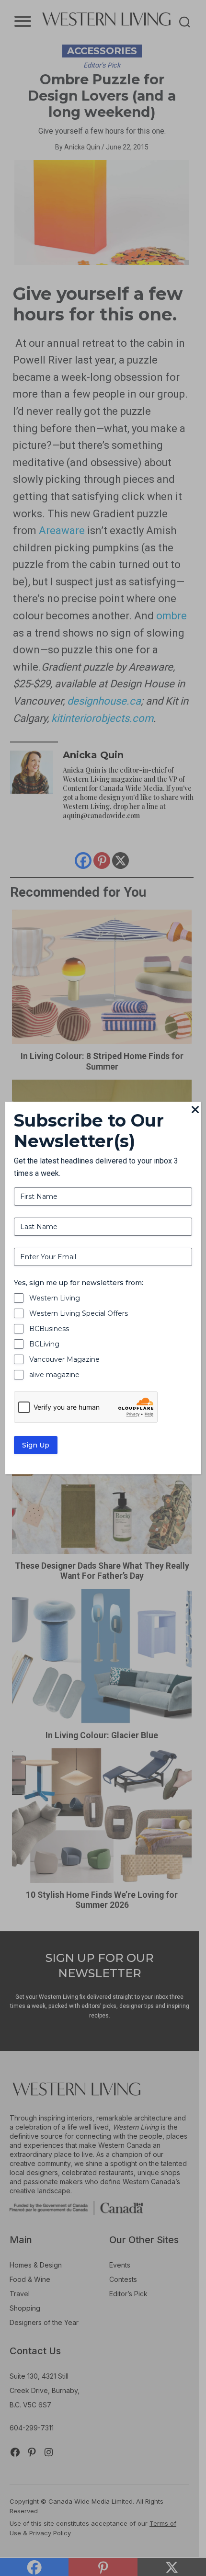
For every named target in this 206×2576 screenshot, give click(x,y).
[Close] (195, 1110)
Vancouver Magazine (64, 1359)
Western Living (55, 1298)
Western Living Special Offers (79, 1313)
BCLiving (44, 1344)
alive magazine (54, 1375)
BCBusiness (49, 1329)
